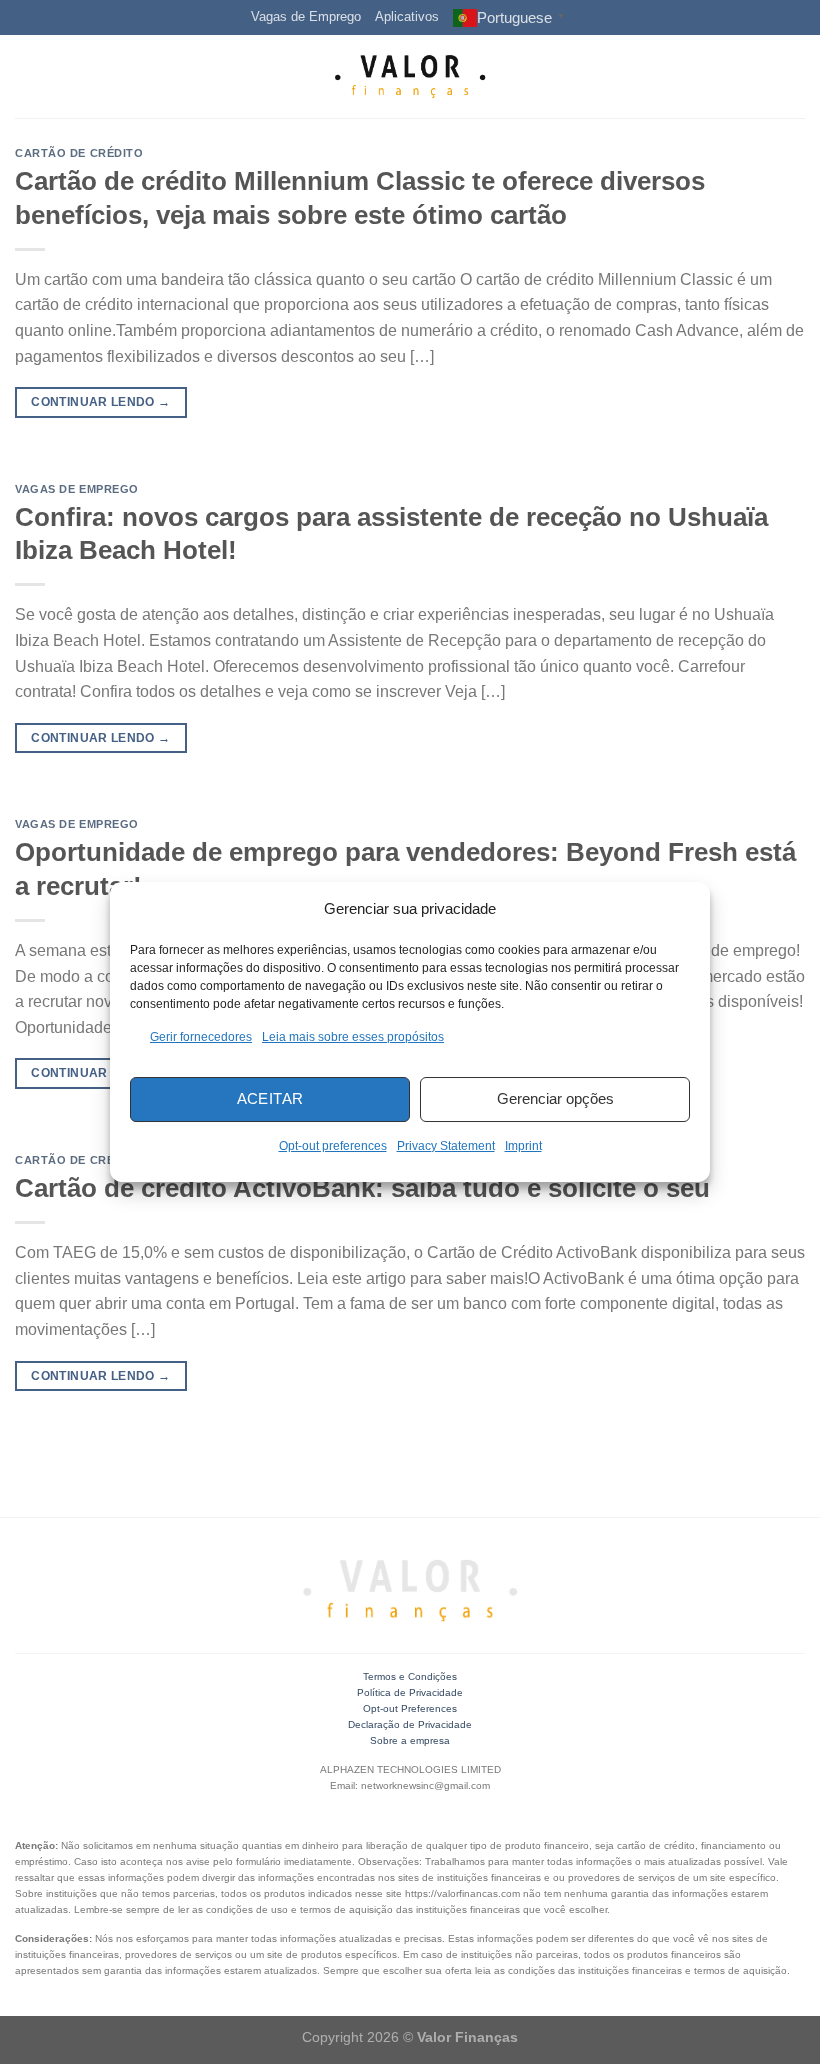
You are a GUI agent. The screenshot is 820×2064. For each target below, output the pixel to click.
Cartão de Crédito (79, 153)
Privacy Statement (446, 1146)
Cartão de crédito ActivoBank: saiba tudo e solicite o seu (362, 1188)
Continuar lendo (100, 402)
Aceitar (270, 1098)
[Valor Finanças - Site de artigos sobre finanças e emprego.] (410, 77)
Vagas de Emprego (306, 16)
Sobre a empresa (410, 1740)
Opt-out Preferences (410, 1708)
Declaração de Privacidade (410, 1724)
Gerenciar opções (555, 1098)
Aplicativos (407, 16)
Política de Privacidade (410, 1692)
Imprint (523, 1146)
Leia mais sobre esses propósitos (353, 1037)
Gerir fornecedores (201, 1037)
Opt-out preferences (333, 1146)
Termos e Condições (410, 1676)
